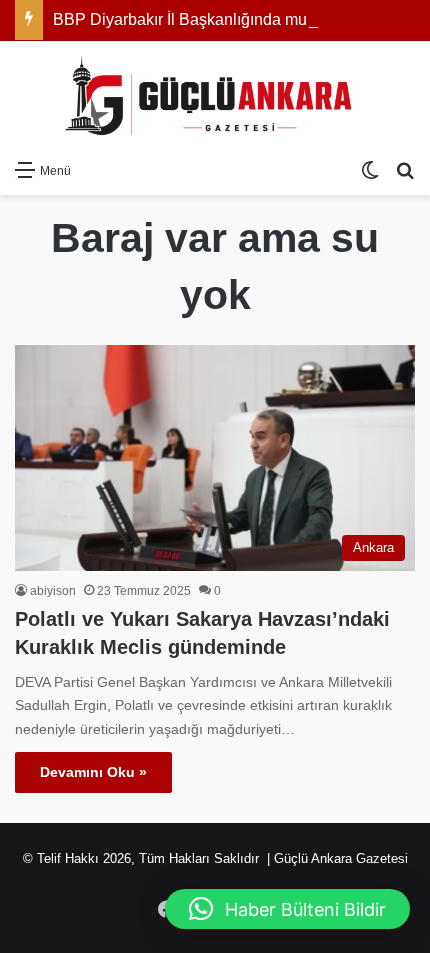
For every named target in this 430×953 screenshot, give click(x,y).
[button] (287, 909)
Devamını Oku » (93, 772)
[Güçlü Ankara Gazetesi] (215, 95)
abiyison (53, 591)
